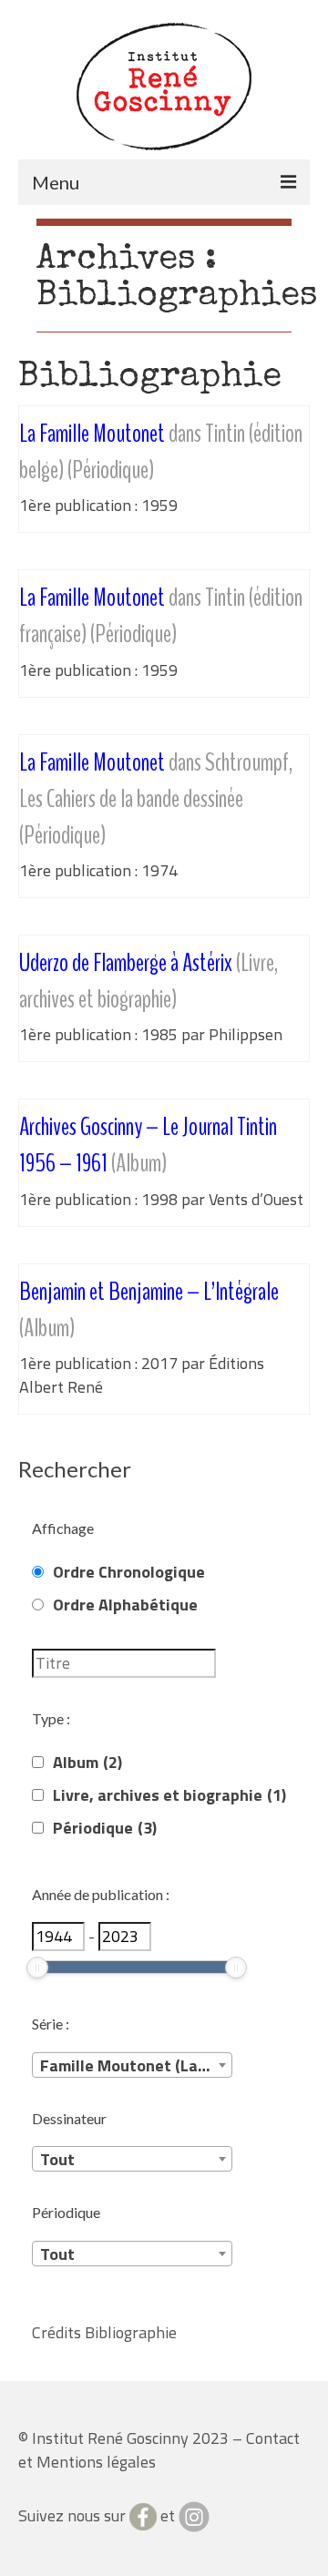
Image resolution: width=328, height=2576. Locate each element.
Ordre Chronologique (129, 1572)
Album (87, 1763)
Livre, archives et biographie (169, 1795)
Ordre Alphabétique (125, 1605)
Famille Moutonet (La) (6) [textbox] (134, 2065)
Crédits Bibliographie (104, 2332)
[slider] (37, 1968)
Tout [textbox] (57, 2159)
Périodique (105, 1828)
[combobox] (132, 2065)
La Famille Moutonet (156, 799)
